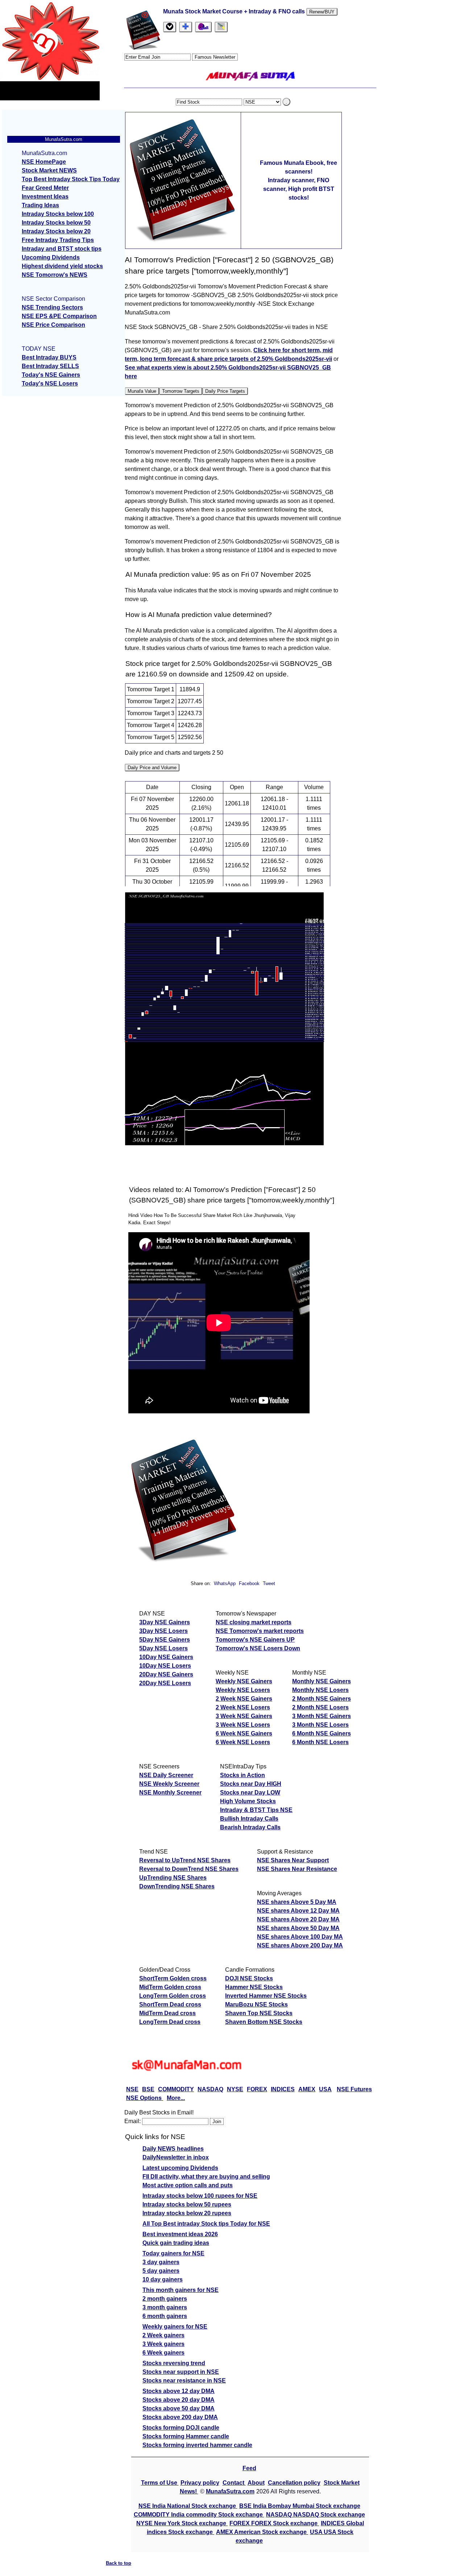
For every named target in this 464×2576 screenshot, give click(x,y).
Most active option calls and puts (188, 2185)
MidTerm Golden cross (170, 1987)
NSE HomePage (44, 162)
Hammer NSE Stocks (254, 1987)
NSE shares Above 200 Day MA (300, 1945)
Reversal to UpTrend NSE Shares (185, 1860)
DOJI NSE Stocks (249, 1978)
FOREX (257, 2089)
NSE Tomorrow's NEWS (55, 275)
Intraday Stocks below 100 (58, 214)
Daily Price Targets (225, 391)
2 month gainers (165, 2299)
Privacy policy (200, 2483)
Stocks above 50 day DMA (179, 2408)
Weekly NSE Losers (243, 1690)
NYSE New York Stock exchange (182, 2523)
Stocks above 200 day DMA (180, 2417)
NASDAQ (210, 2089)
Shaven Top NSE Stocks (259, 2013)
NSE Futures (354, 2089)
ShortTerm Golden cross (173, 1978)
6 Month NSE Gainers (322, 1733)
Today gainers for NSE (173, 2253)
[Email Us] (203, 27)
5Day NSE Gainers (165, 1640)
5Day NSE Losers (163, 1648)
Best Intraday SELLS (50, 366)
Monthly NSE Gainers (322, 1681)
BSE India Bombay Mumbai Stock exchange (300, 2506)
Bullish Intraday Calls (249, 1819)
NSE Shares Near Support (293, 1860)
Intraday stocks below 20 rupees (187, 2213)
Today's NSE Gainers (51, 375)
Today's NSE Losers (50, 384)
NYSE (235, 2089)
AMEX (307, 2089)
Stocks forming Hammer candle (186, 2436)
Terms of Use (160, 2483)
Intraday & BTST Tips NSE (256, 1810)
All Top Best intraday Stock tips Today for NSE (206, 2224)
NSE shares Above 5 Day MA (297, 1902)
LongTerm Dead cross (170, 2022)
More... (176, 2098)
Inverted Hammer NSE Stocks (266, 1996)
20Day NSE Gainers (166, 1674)
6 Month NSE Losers (320, 1742)
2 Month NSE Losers (320, 1707)
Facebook (250, 1583)
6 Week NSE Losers (243, 1742)
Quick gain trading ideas (176, 2243)
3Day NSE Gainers (165, 1622)
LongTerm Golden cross (173, 1996)
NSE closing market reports (254, 1622)
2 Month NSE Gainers (322, 1699)
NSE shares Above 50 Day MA (298, 1928)
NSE (132, 2089)
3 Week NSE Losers (243, 1725)
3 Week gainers (163, 2344)
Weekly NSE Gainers (244, 1681)
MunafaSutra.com (230, 2491)
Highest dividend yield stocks (62, 266)
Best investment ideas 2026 (180, 2234)
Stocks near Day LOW (250, 1793)
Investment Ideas (45, 197)
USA (325, 2089)
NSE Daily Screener (166, 1775)
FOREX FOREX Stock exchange (274, 2523)
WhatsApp (225, 1583)
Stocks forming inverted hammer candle (197, 2445)
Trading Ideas (40, 205)
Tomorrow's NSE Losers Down (258, 1648)
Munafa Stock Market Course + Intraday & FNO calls (235, 11)
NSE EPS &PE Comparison (59, 316)
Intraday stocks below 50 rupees (187, 2204)
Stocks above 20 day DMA (179, 2400)
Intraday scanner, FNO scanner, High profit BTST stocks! (299, 189)
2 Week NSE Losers (243, 1707)
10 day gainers (163, 2279)
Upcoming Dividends (51, 257)
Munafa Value (142, 391)
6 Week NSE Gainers (244, 1733)
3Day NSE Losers (163, 1631)
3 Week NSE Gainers (244, 1716)
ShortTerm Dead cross (170, 2004)
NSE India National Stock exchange (188, 2506)
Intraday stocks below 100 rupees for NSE (200, 2196)
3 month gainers (165, 2307)
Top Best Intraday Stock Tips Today (71, 179)
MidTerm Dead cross (167, 2013)
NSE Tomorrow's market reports (260, 1631)
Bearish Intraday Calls (250, 1827)
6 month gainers (165, 2316)
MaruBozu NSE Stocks (256, 2004)
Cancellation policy (294, 2483)
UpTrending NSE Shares (173, 1878)
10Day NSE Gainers (166, 1657)
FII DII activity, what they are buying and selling (206, 2177)
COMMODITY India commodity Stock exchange (199, 2515)
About (256, 2483)
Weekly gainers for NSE (175, 2327)
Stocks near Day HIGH (251, 1784)
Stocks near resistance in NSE (184, 2381)
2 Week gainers (163, 2335)
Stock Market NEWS (49, 170)
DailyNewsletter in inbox (176, 2157)
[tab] (170, 27)
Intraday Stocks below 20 (56, 231)
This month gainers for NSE (181, 2290)
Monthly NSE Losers (320, 1690)
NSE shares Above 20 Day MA (298, 1919)
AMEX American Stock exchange (262, 2532)
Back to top (119, 2563)
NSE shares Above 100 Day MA (300, 1937)
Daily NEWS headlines (173, 2149)
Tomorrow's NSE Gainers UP (255, 1640)
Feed (249, 2468)
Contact (234, 2483)
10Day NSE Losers (165, 1666)
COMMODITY (176, 2089)
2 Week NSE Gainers (244, 1699)
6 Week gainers (163, 2353)
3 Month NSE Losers (320, 1725)
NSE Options (145, 2098)
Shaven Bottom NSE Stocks (264, 2022)
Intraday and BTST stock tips (62, 249)
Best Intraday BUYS (49, 357)
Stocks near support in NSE (181, 2372)
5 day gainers (161, 2271)
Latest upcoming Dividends (180, 2168)
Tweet (269, 1583)
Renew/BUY (322, 12)
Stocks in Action (243, 1775)
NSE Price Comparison (53, 325)
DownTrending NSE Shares (177, 1886)
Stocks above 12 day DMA (179, 2391)
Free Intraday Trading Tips (58, 240)
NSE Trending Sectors (52, 307)
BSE (148, 2089)
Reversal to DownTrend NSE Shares (189, 1869)
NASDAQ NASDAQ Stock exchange (316, 2515)
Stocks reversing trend (174, 2363)
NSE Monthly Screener (170, 1793)
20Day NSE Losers (165, 1683)
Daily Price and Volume (152, 768)
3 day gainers (161, 2262)
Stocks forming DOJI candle (181, 2428)
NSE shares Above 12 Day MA (298, 1911)
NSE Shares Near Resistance (297, 1869)
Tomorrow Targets (181, 391)
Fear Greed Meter (45, 188)
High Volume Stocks (248, 1801)
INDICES (283, 2089)
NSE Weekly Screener (169, 1784)
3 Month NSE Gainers (322, 1716)
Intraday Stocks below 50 (56, 223)
